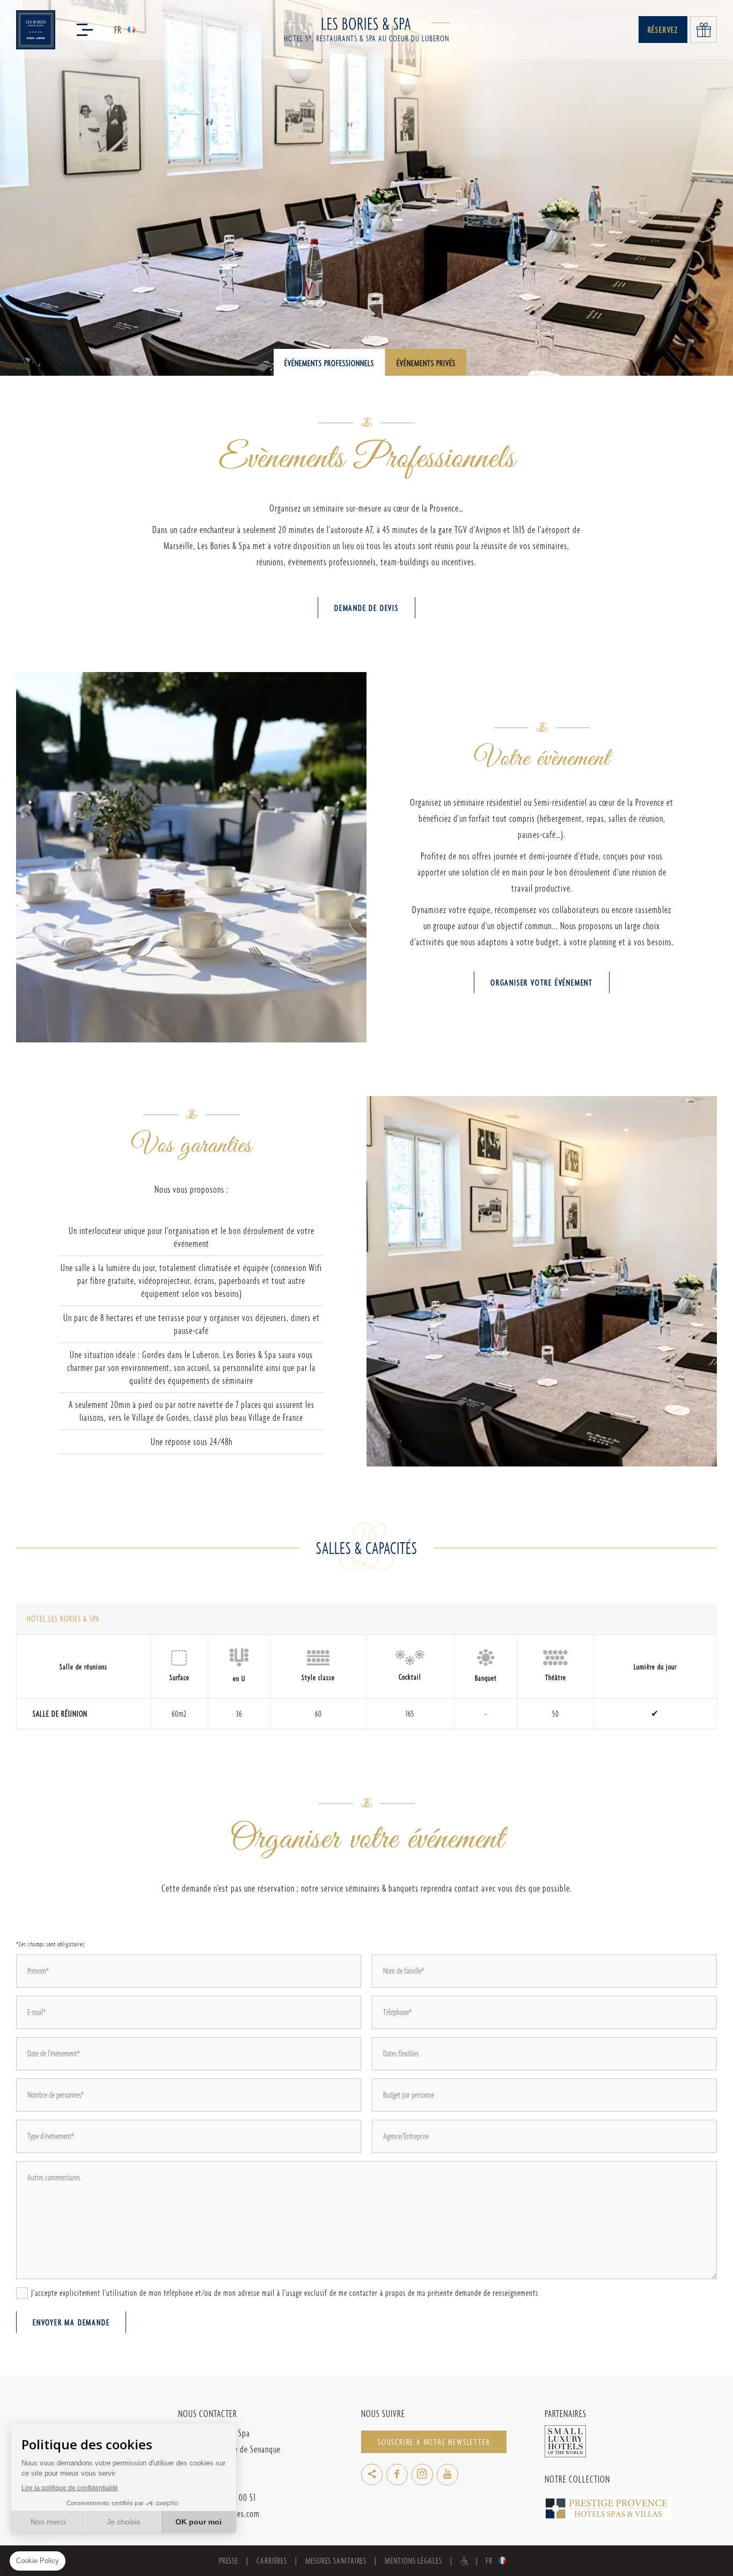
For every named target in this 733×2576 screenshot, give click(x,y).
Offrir (703, 30)
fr (118, 30)
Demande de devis (366, 608)
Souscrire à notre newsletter (434, 2442)
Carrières (272, 2561)
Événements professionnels (329, 363)
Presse (229, 2561)
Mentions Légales (413, 2561)
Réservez (663, 30)
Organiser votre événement (542, 983)
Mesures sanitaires (336, 2561)
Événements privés (426, 363)
